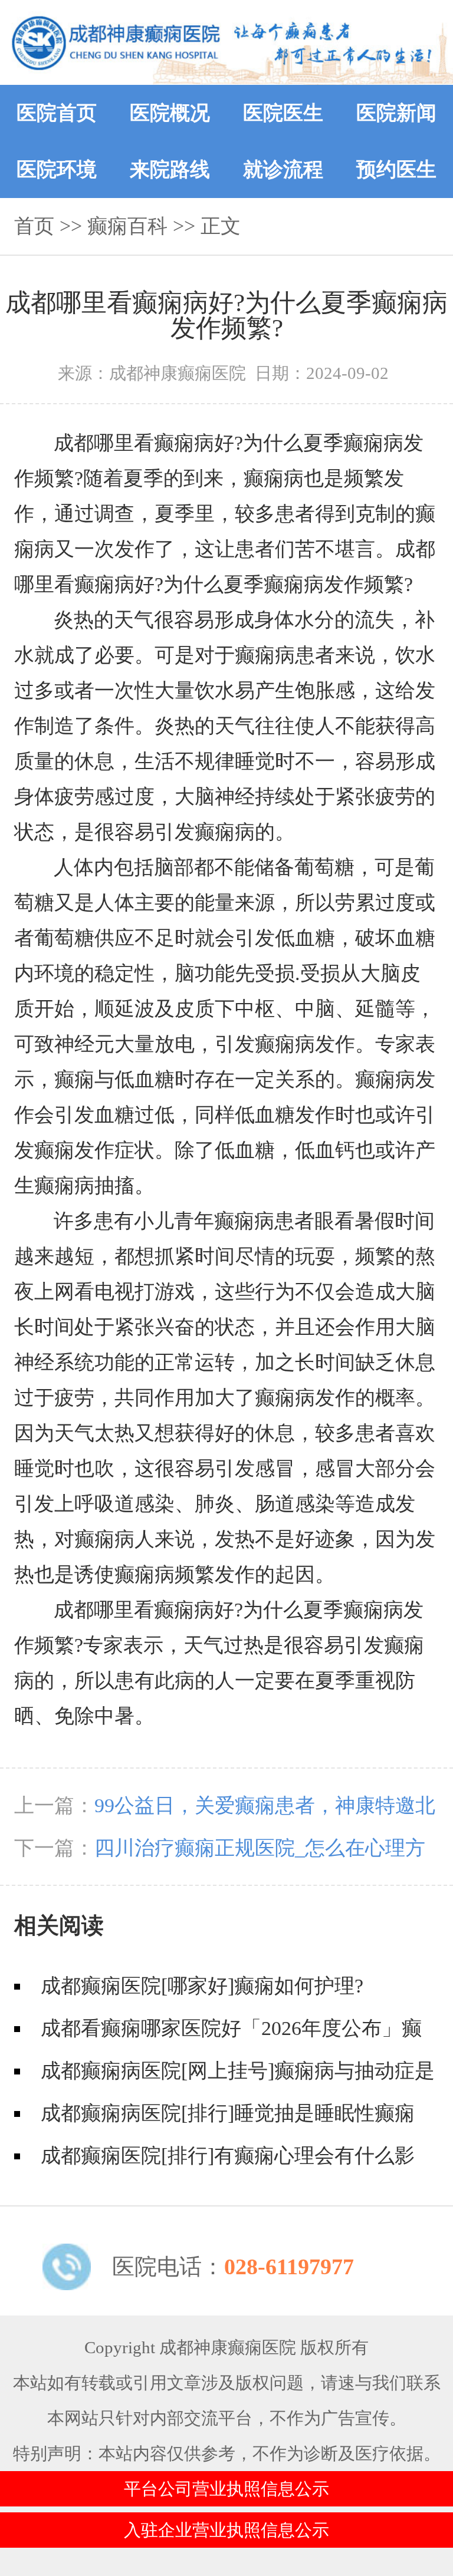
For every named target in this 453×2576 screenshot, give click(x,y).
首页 (34, 226)
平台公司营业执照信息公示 (226, 2489)
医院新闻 (396, 113)
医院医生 (283, 113)
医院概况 (170, 113)
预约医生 (396, 169)
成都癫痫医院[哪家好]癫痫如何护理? (202, 1986)
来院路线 (170, 169)
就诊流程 (283, 169)
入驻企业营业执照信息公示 (226, 2530)
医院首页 (57, 113)
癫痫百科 (127, 226)
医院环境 (57, 169)
